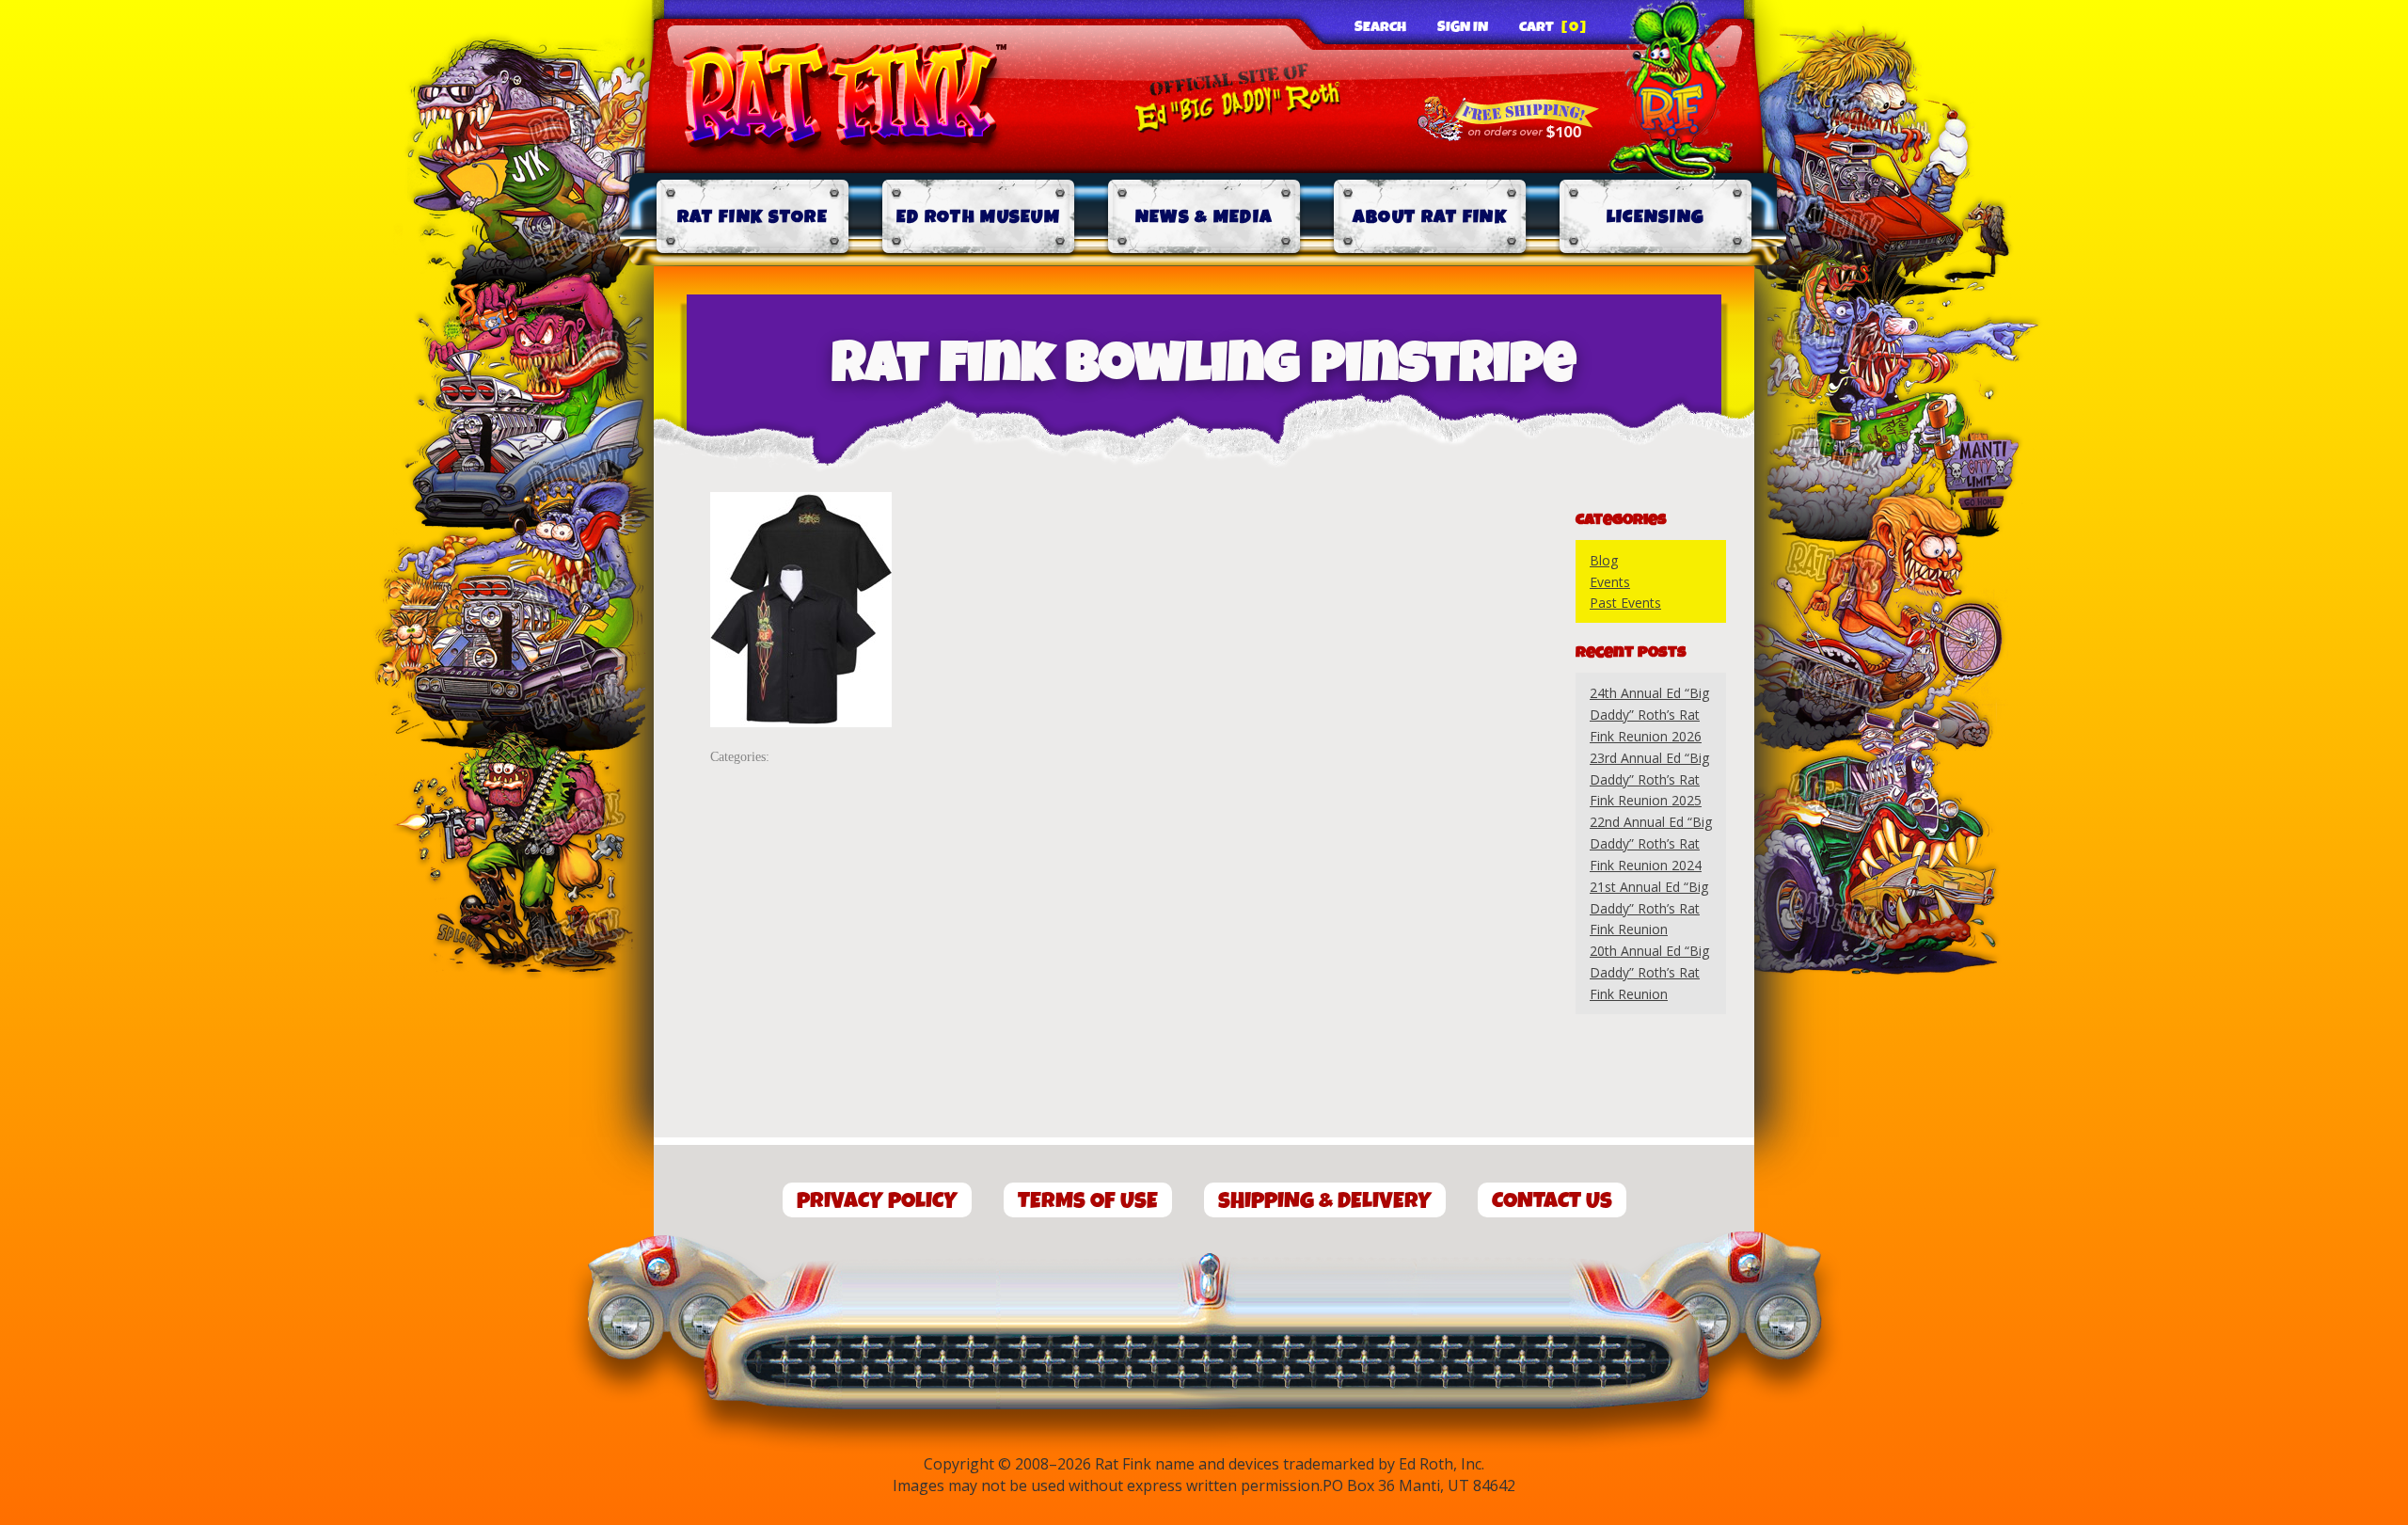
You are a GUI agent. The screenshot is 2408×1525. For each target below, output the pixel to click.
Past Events (1625, 603)
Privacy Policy (877, 1201)
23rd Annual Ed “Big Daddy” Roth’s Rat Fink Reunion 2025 (1649, 779)
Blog (1604, 560)
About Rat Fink (1430, 217)
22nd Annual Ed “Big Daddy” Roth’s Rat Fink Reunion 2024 (1651, 843)
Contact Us (1552, 1201)
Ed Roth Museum (978, 217)
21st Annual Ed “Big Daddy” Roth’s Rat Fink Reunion (1649, 908)
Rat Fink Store (752, 217)
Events (1610, 582)
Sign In (1463, 27)
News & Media (1204, 217)
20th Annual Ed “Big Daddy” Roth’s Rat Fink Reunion (1649, 972)
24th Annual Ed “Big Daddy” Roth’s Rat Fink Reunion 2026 (1649, 715)
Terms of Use (1088, 1201)
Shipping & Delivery (1325, 1201)
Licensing (1656, 217)
